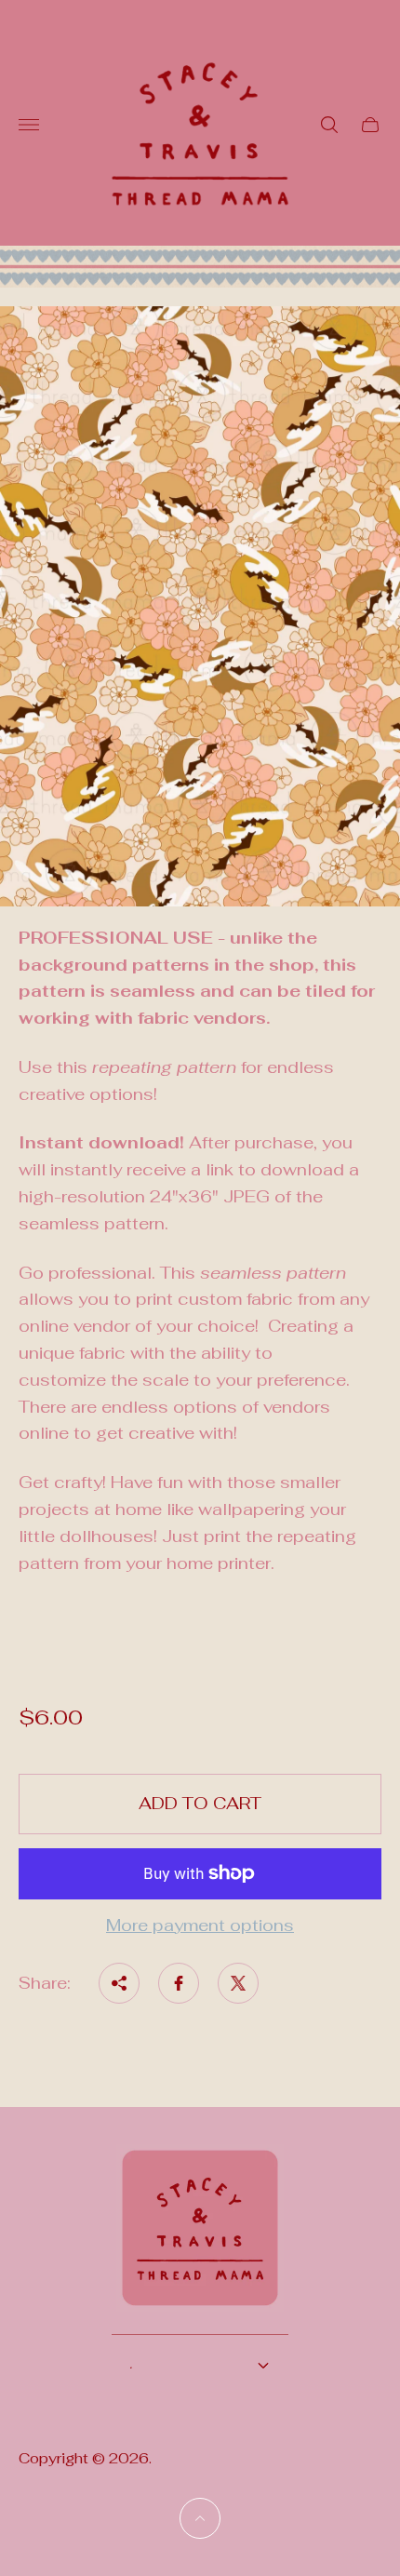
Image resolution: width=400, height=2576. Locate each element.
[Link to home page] (200, 2240)
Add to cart (200, 1803)
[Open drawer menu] (29, 125)
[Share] (119, 1983)
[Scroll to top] (200, 2518)
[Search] (329, 125)
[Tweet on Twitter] (238, 1983)
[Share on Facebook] (179, 1983)
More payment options (200, 1926)
